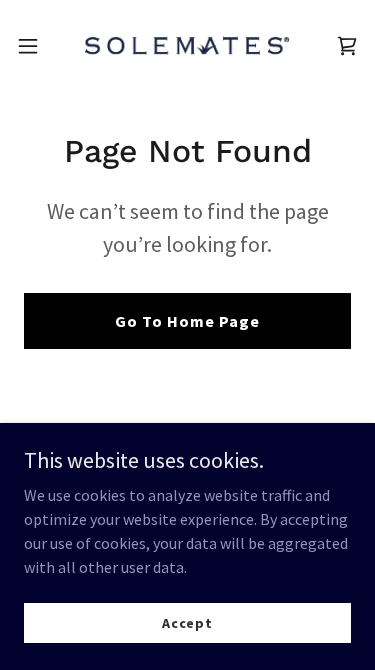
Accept (187, 622)
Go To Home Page (187, 321)
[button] (35, 46)
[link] (187, 45)
